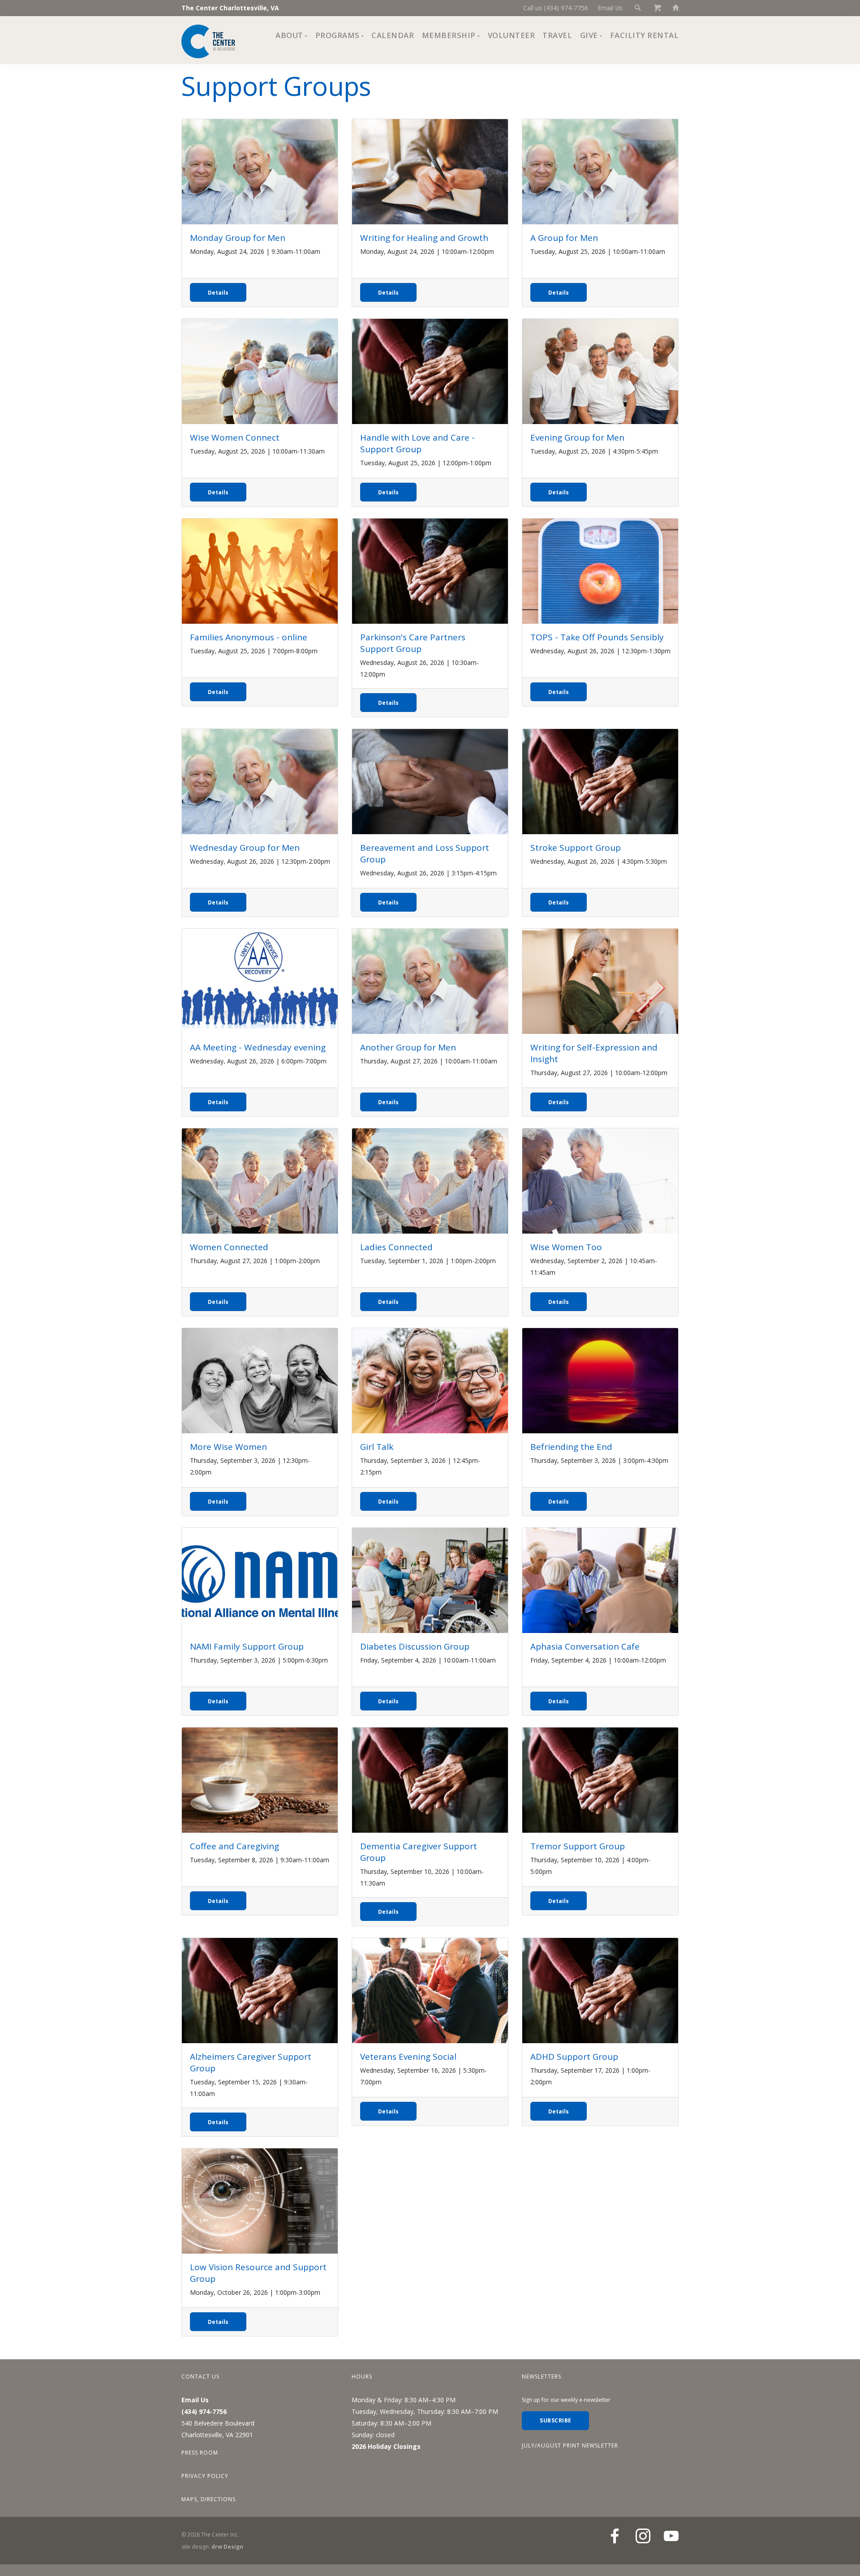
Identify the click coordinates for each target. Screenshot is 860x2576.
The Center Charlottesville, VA (230, 8)
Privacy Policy (205, 2476)
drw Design (227, 2547)
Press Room (200, 2453)
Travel (557, 35)
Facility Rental (645, 35)
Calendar (393, 35)
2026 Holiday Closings (386, 2446)
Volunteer (512, 35)
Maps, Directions (209, 2499)
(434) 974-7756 (204, 2411)
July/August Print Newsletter (570, 2445)
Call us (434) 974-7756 (556, 8)
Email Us (610, 8)
